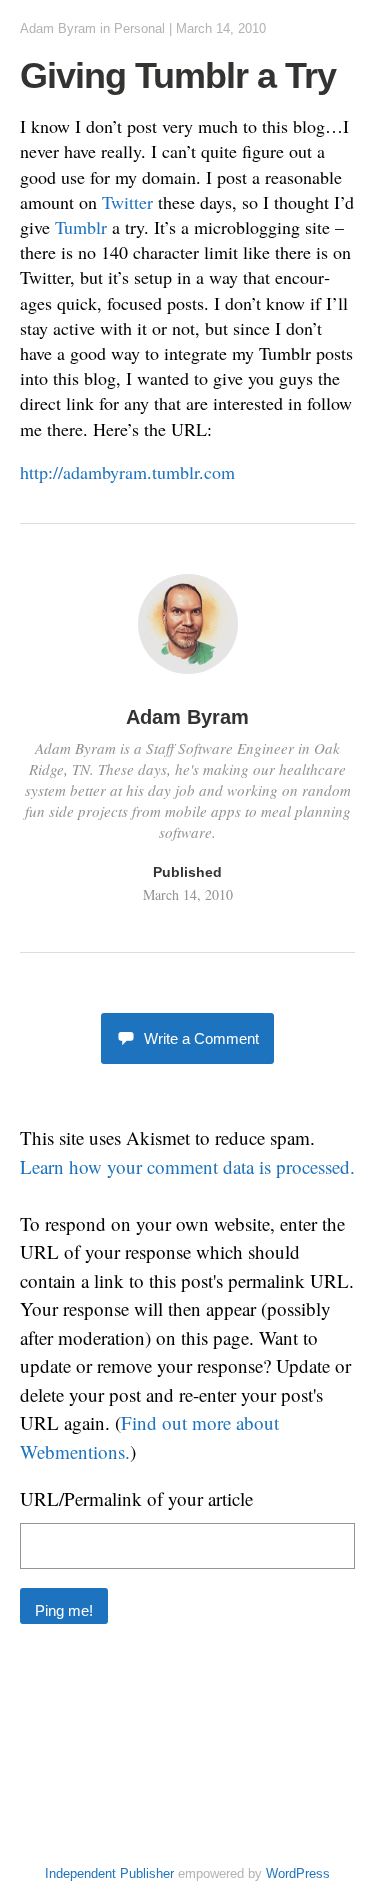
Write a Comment (201, 1038)
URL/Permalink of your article (136, 1498)
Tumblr (81, 227)
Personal (139, 28)
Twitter (127, 202)
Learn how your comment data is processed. (187, 1166)
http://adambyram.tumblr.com (127, 472)
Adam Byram (58, 28)
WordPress (298, 1873)
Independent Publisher (109, 1873)
